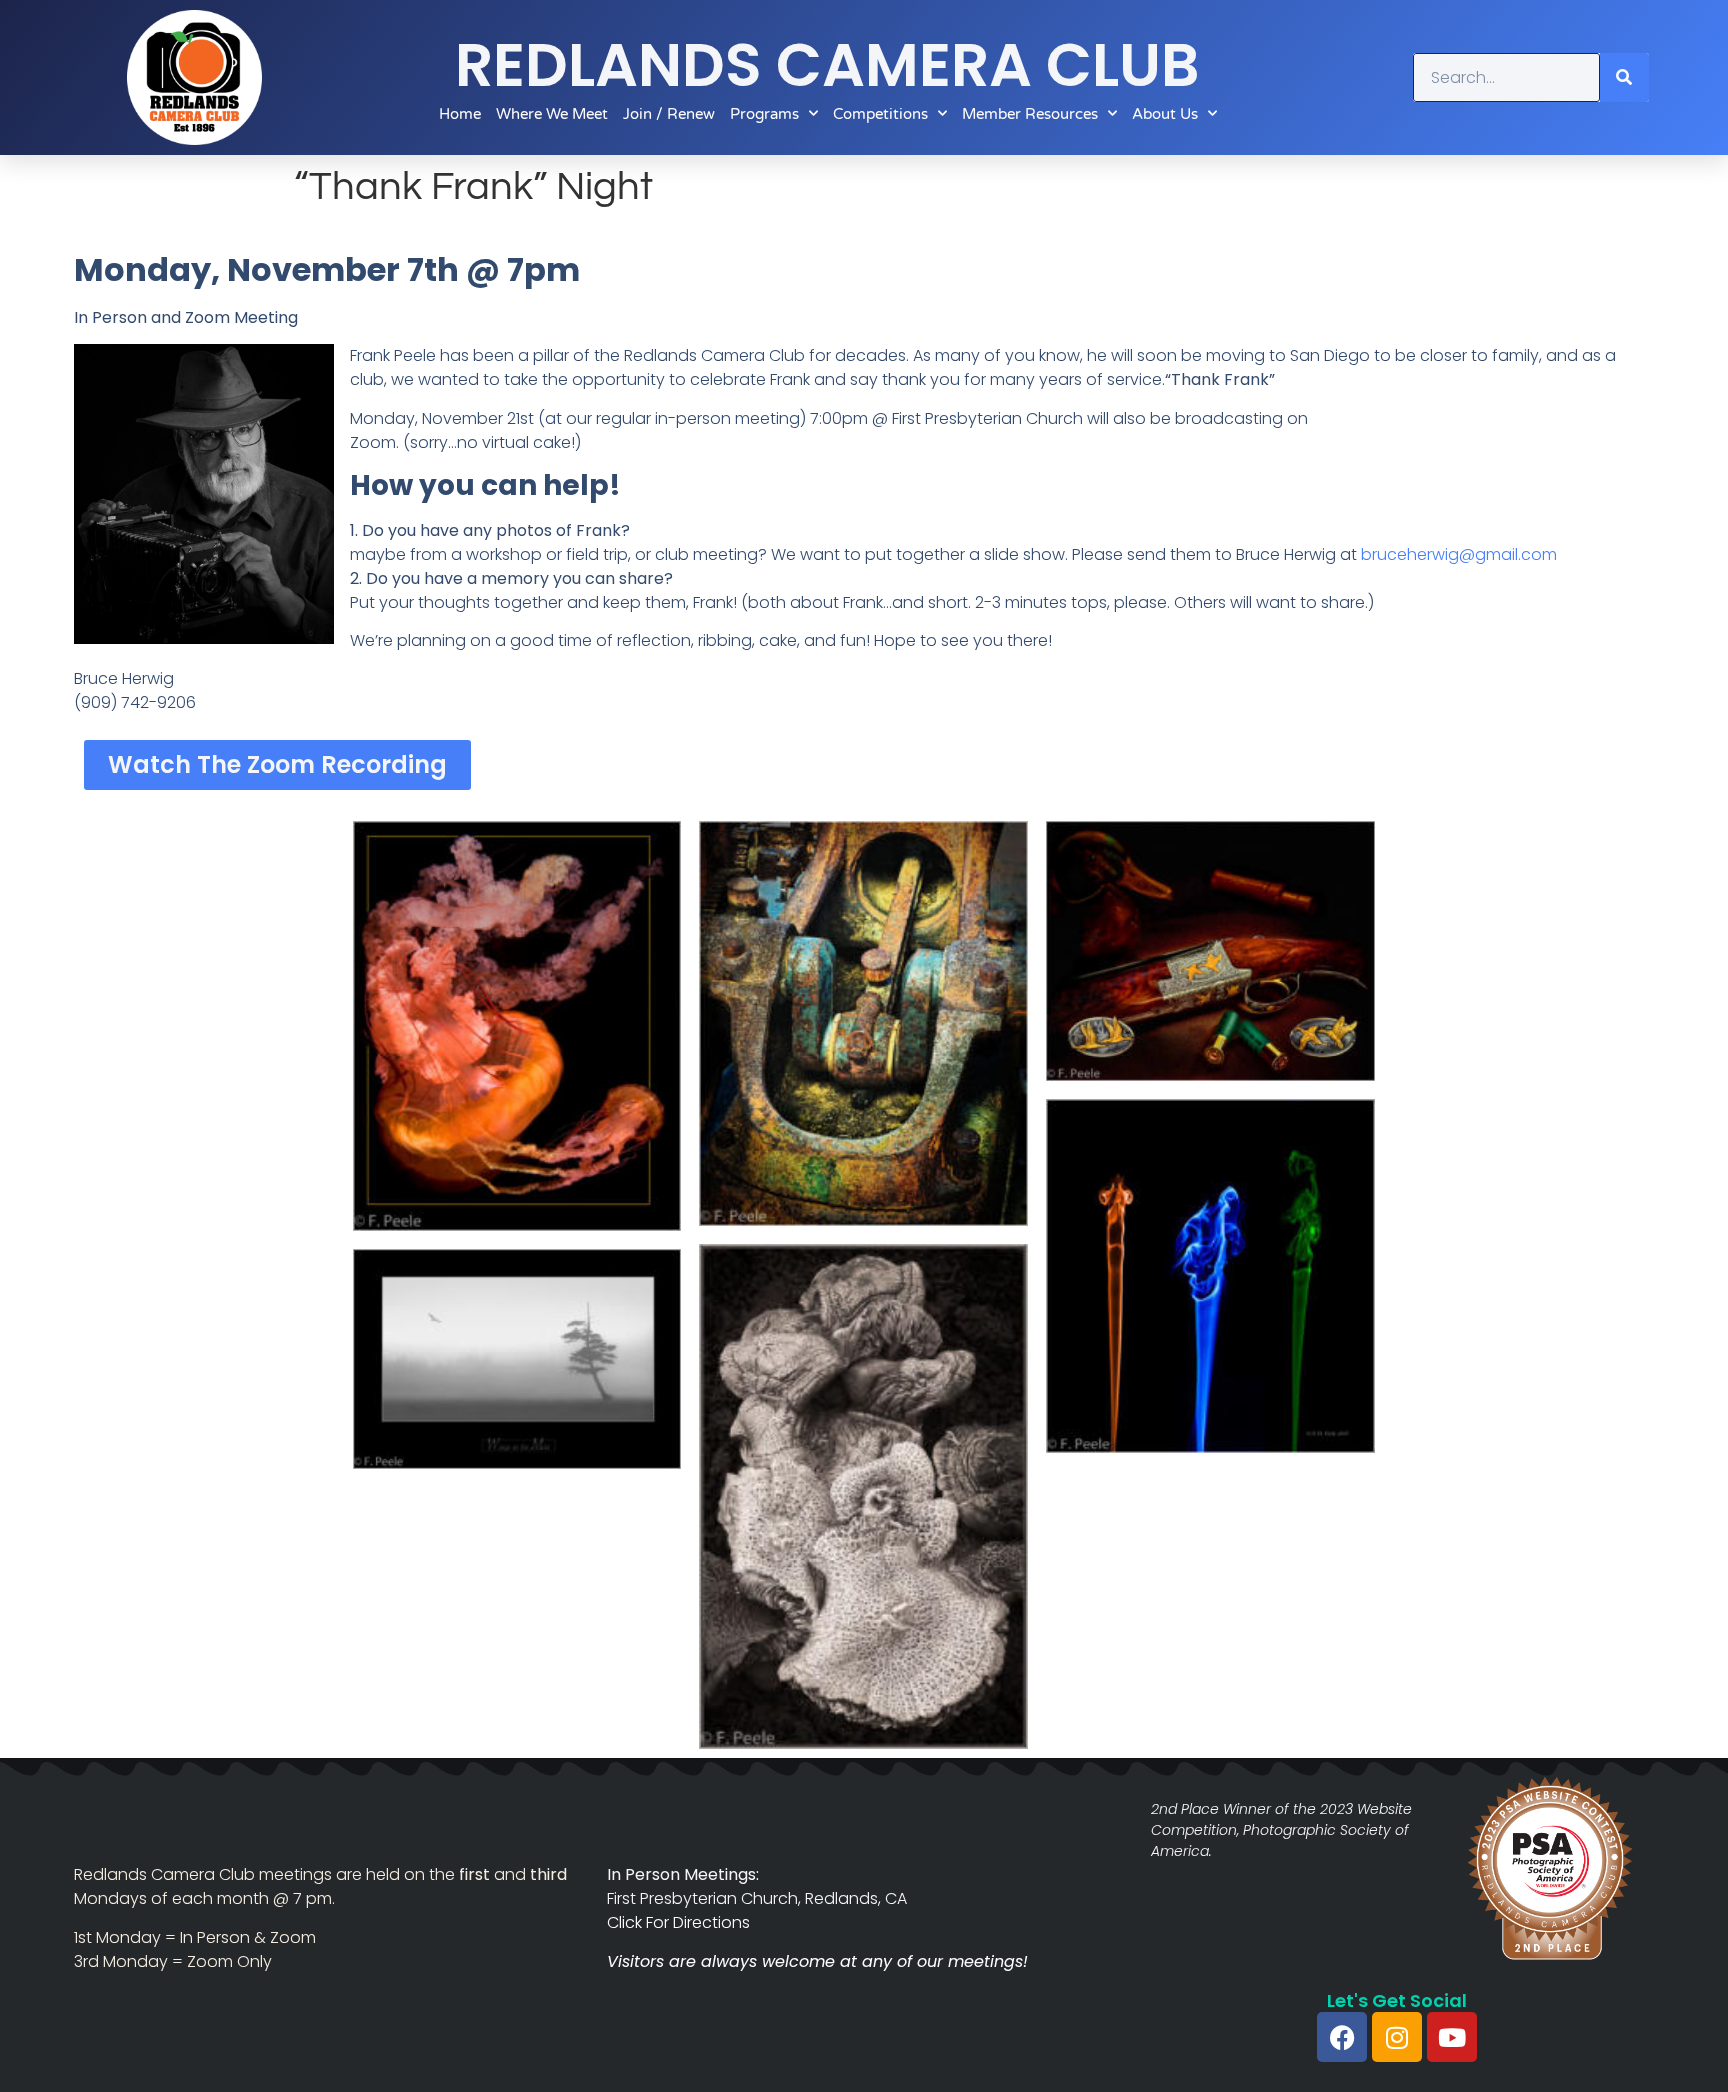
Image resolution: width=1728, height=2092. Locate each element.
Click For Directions (678, 1922)
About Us (1165, 114)
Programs (764, 114)
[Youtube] (1452, 2037)
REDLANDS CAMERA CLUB (827, 65)
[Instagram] (1397, 2037)
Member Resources (1030, 114)
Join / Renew (669, 114)
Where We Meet (552, 114)
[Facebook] (1342, 2037)
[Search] (1624, 77)
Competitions (880, 114)
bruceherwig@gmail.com (1459, 554)
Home (460, 114)
